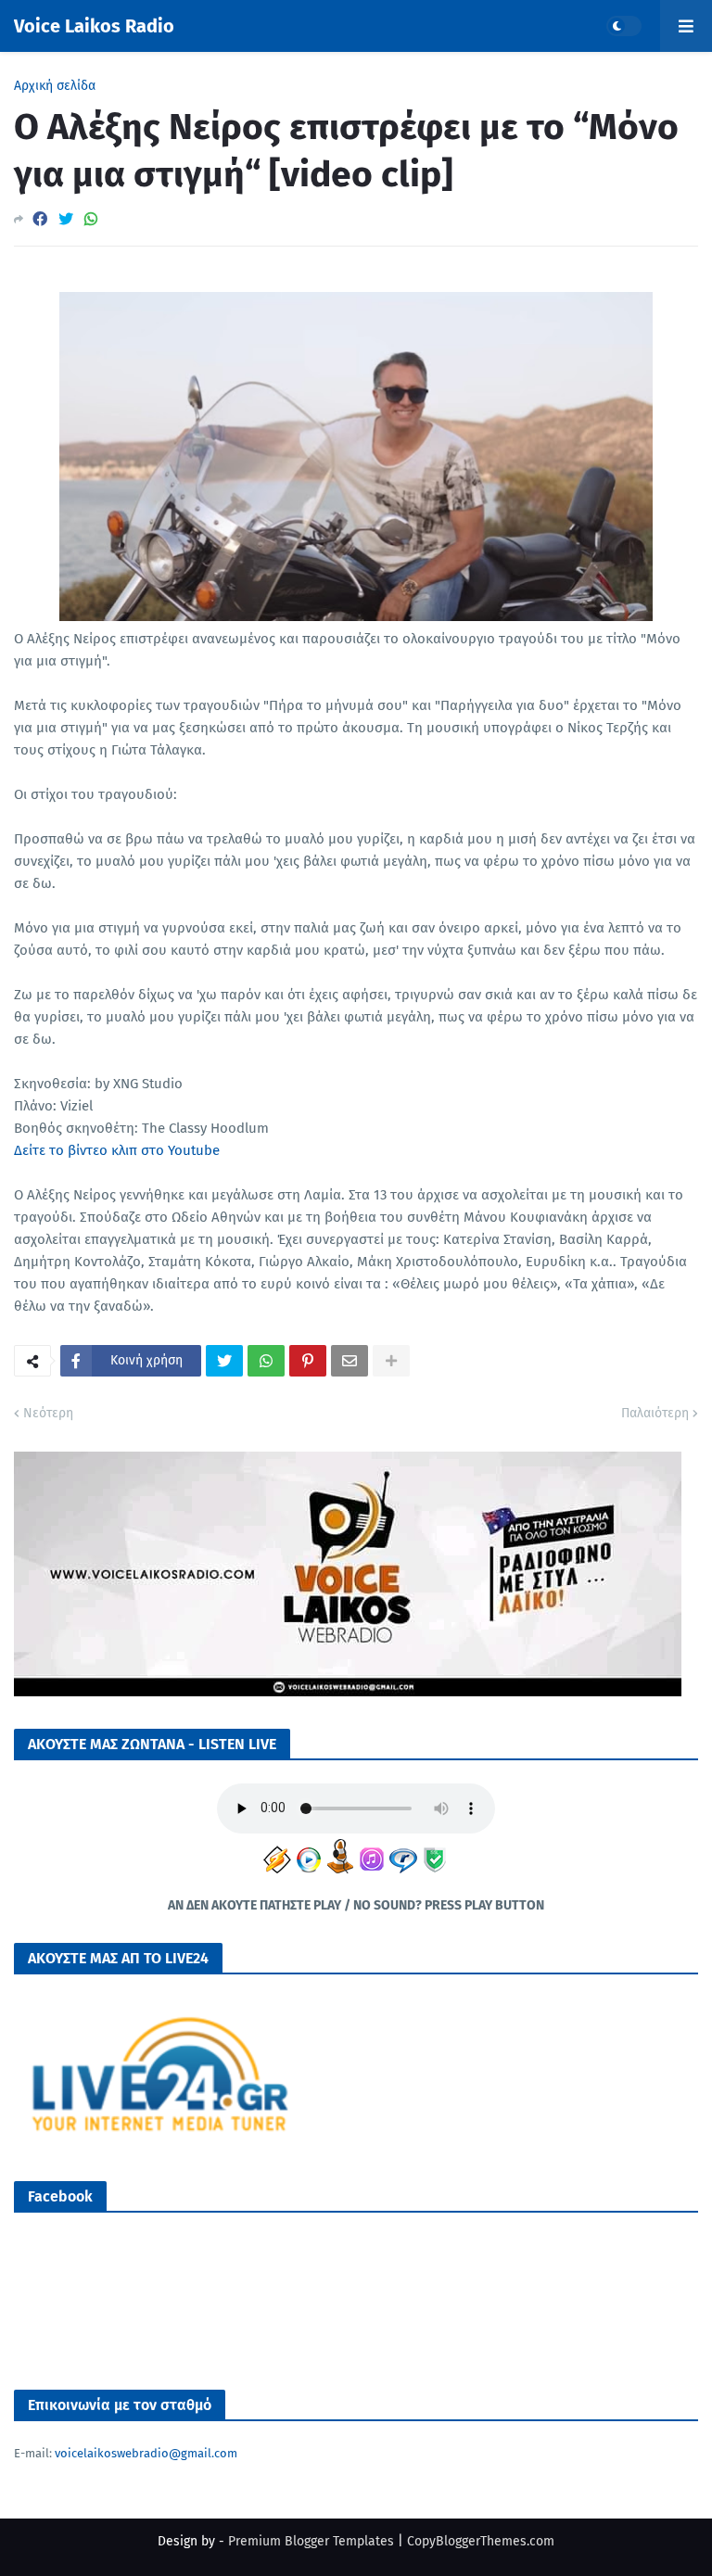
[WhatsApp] (91, 219)
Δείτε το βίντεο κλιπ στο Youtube (117, 1150)
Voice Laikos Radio (94, 26)
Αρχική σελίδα (55, 86)
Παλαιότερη (655, 1413)
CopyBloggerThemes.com (481, 2541)
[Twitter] (66, 219)
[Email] (350, 1361)
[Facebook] (40, 219)
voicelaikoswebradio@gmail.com (146, 2453)
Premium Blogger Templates (311, 2541)
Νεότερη (48, 1413)
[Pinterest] (308, 1361)
